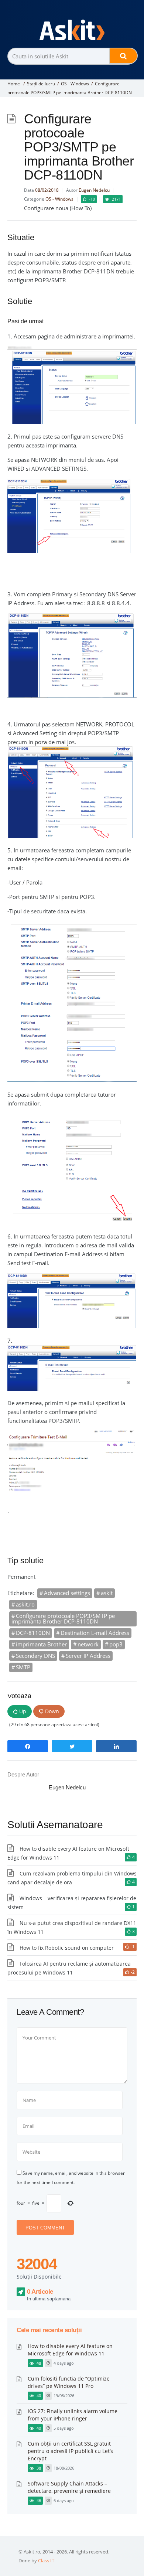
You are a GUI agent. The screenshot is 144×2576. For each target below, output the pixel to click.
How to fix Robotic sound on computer (67, 1948)
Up (23, 1711)
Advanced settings (67, 1593)
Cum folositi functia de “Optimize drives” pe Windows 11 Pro (69, 2382)
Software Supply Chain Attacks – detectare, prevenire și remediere (69, 2487)
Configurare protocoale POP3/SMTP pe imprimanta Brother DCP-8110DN (63, 1618)
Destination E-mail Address (95, 1633)
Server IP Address (88, 1656)
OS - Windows (75, 84)
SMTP (23, 1667)
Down (52, 1711)
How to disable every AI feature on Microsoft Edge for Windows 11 (70, 2350)
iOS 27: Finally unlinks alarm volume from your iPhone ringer (73, 2415)
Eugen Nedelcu (94, 190)
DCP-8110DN (33, 1633)
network (88, 1644)
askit (107, 1593)
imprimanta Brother (41, 1644)
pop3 (116, 1644)
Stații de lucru (41, 84)
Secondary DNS (35, 1656)
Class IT (46, 2560)
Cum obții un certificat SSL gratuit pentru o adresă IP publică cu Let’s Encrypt (70, 2451)
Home (14, 84)
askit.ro (25, 1604)
